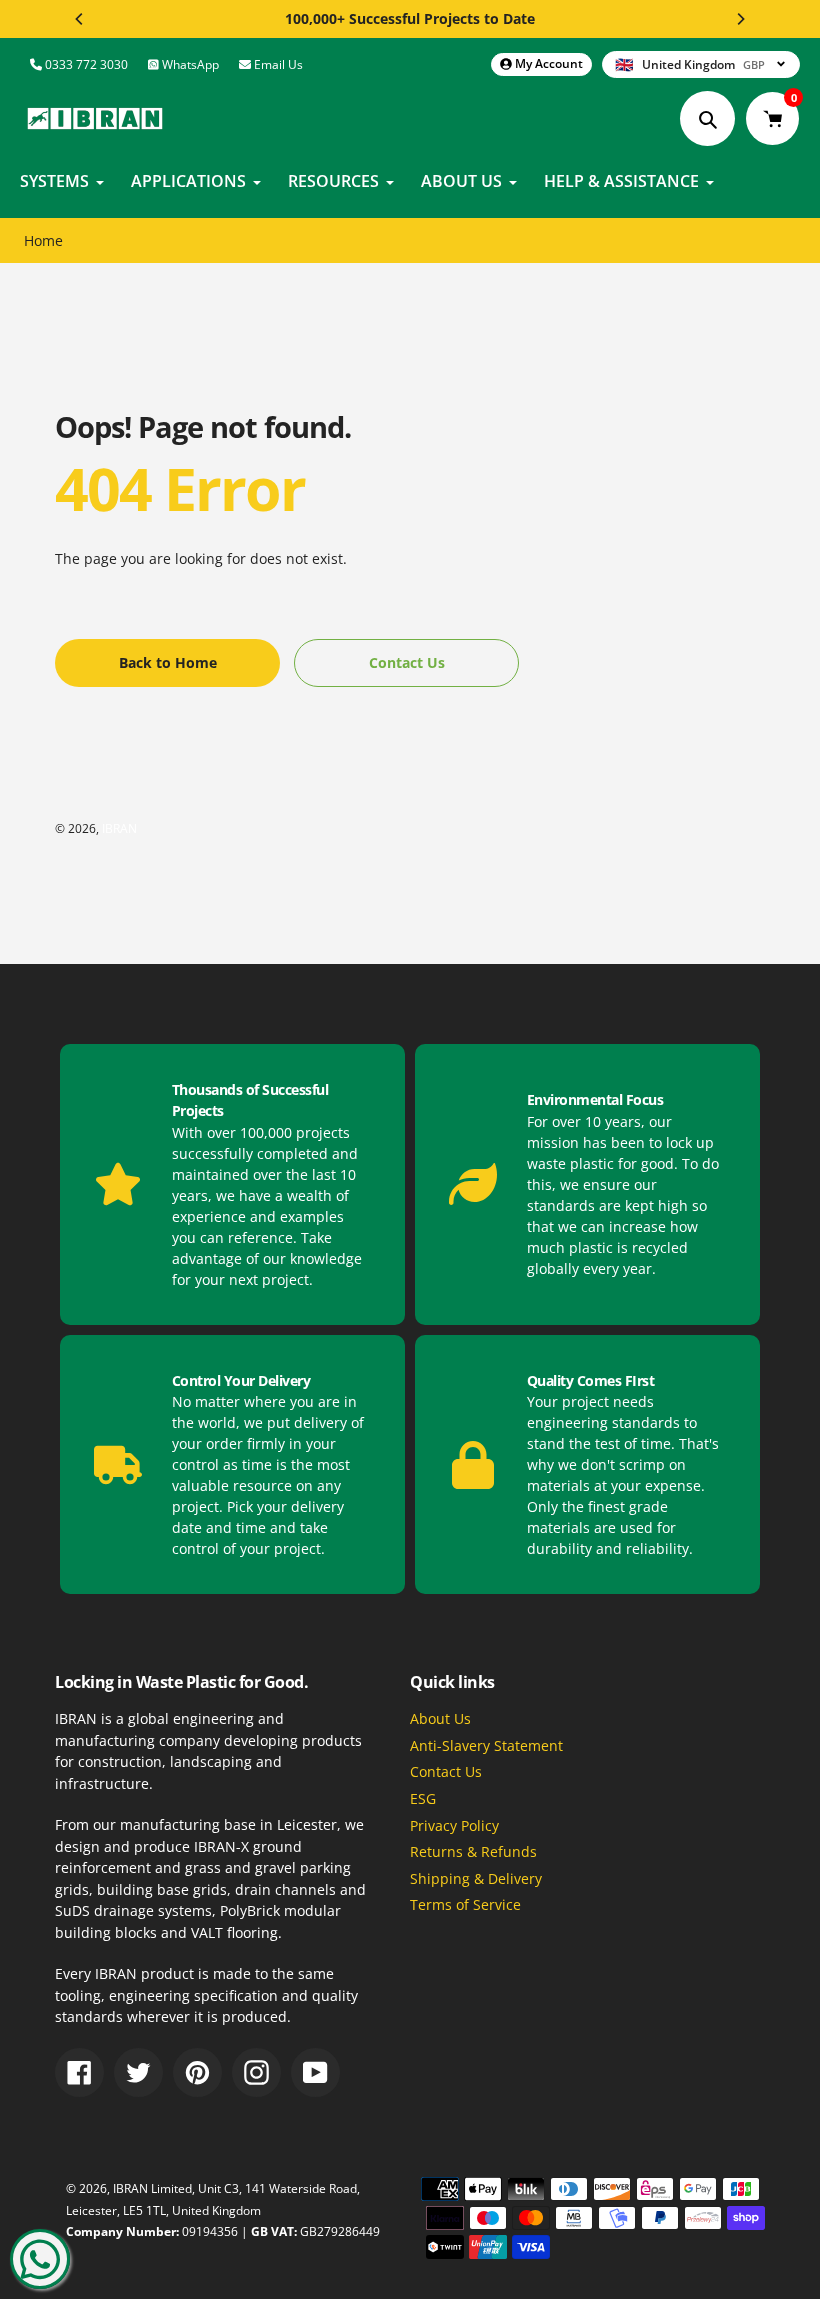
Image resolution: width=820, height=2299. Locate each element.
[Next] (740, 19)
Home (43, 240)
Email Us (277, 64)
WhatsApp (189, 64)
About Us (440, 1718)
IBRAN (119, 828)
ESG (423, 1798)
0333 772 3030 (85, 64)
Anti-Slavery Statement (486, 1745)
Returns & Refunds (473, 1851)
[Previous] (80, 19)
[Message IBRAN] (40, 2259)
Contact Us (446, 1771)
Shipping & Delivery (476, 1878)
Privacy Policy (454, 1825)
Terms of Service (465, 1904)
